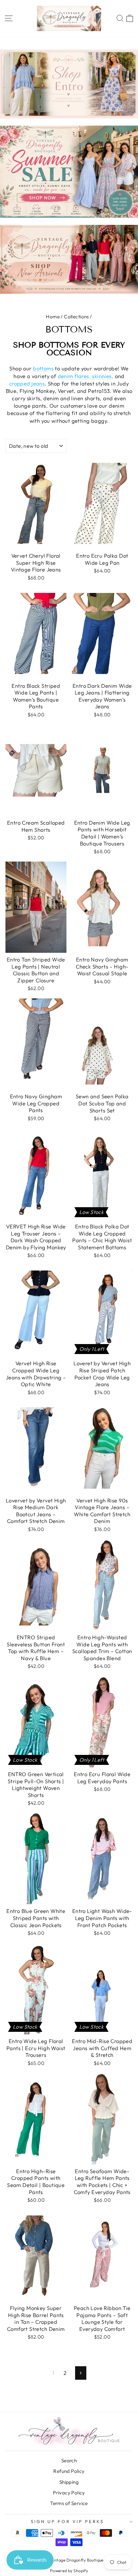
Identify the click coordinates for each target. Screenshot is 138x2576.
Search (69, 2461)
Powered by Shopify (69, 2571)
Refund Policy (69, 2471)
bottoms (43, 368)
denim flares (73, 376)
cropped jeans (27, 383)
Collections (76, 317)
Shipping (69, 2482)
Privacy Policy (69, 2493)
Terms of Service (69, 2503)
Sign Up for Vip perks (67, 2521)
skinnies (101, 376)
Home (53, 317)
